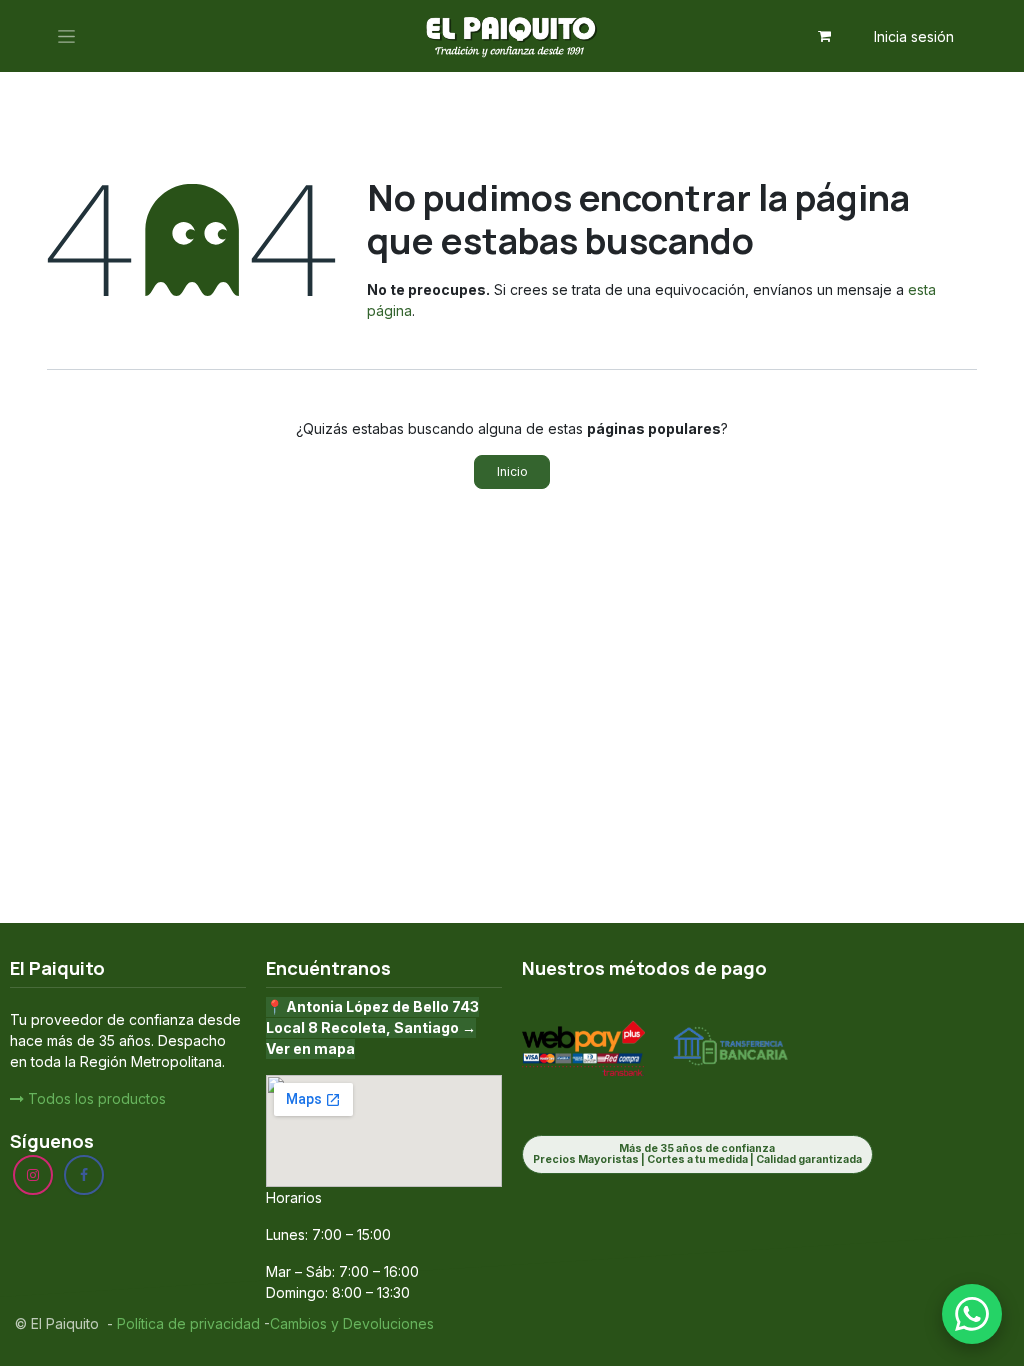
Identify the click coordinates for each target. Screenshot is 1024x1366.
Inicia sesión (914, 36)
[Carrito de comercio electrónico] (825, 36)
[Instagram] (33, 1175)
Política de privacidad (186, 1323)
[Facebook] (84, 1175)
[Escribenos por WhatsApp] (972, 1314)
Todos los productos (95, 1098)
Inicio (512, 471)
